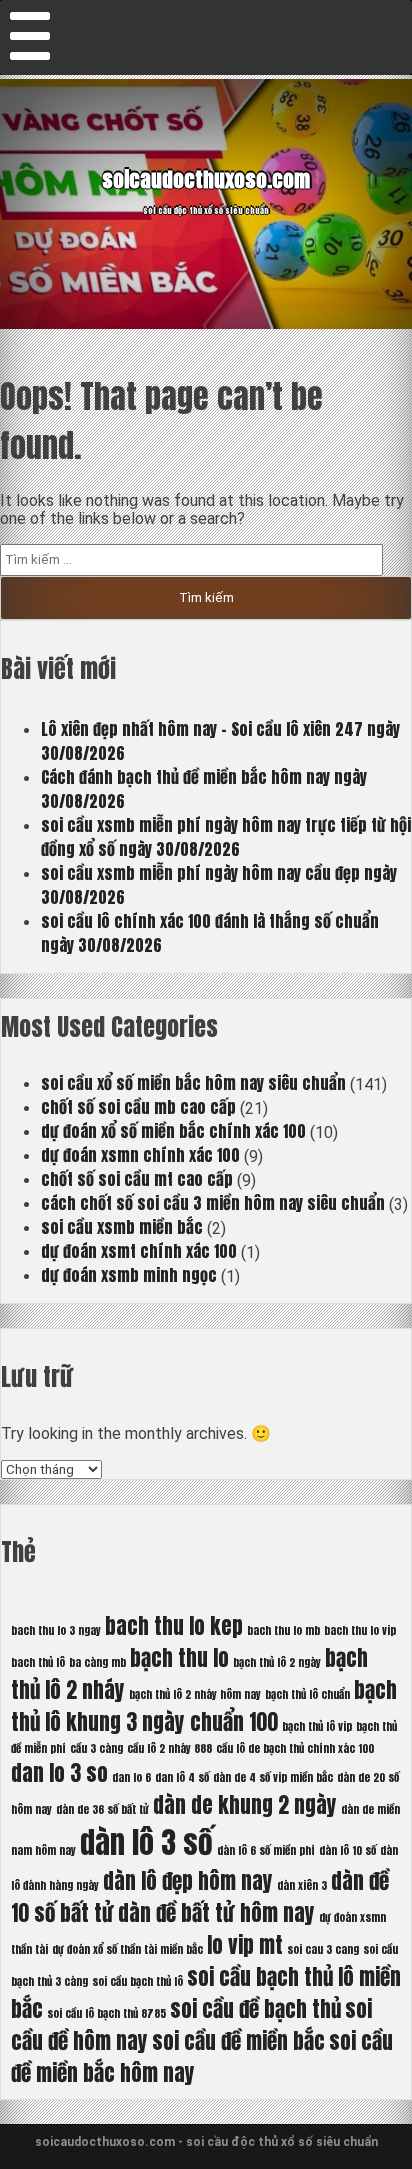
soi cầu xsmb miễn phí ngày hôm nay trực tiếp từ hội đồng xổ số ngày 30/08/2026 (226, 837)
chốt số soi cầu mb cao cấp (138, 1107)
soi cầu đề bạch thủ (255, 2009)
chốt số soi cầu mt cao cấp (137, 1179)
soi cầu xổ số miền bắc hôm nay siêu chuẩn (193, 1083)
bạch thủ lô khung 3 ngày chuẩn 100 (204, 1706)
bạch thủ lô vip (317, 1726)
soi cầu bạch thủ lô (137, 1981)
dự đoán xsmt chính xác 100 (139, 1251)
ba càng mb (97, 1662)
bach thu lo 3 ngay (56, 1630)
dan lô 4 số (182, 1777)
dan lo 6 (131, 1777)
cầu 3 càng (96, 1748)
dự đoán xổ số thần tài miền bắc (127, 1949)
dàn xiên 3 (302, 1885)
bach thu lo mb (283, 1630)
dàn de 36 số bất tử (102, 1809)
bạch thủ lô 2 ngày (277, 1662)
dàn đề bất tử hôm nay (216, 1913)
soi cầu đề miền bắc (238, 2041)
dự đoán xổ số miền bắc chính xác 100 (173, 1131)
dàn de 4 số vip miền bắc (273, 1777)
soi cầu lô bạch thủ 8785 (106, 2013)
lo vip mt (245, 1945)
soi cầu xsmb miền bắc (122, 1227)
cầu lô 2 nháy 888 (169, 1748)
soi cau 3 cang (323, 1949)
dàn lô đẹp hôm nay (188, 1881)
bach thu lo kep (174, 1626)
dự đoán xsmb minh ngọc (129, 1275)
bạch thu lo (179, 1658)
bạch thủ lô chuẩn (307, 1694)
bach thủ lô (38, 1662)
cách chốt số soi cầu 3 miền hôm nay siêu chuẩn (213, 1203)
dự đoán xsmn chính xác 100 (140, 1155)
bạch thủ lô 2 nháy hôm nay (195, 1694)
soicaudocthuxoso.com (206, 179)
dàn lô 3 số (146, 1843)
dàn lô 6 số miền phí (266, 1850)
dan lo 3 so (59, 1773)
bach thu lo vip (360, 1630)
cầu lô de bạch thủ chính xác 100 (295, 1748)
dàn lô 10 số (347, 1850)
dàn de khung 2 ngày (245, 1805)
